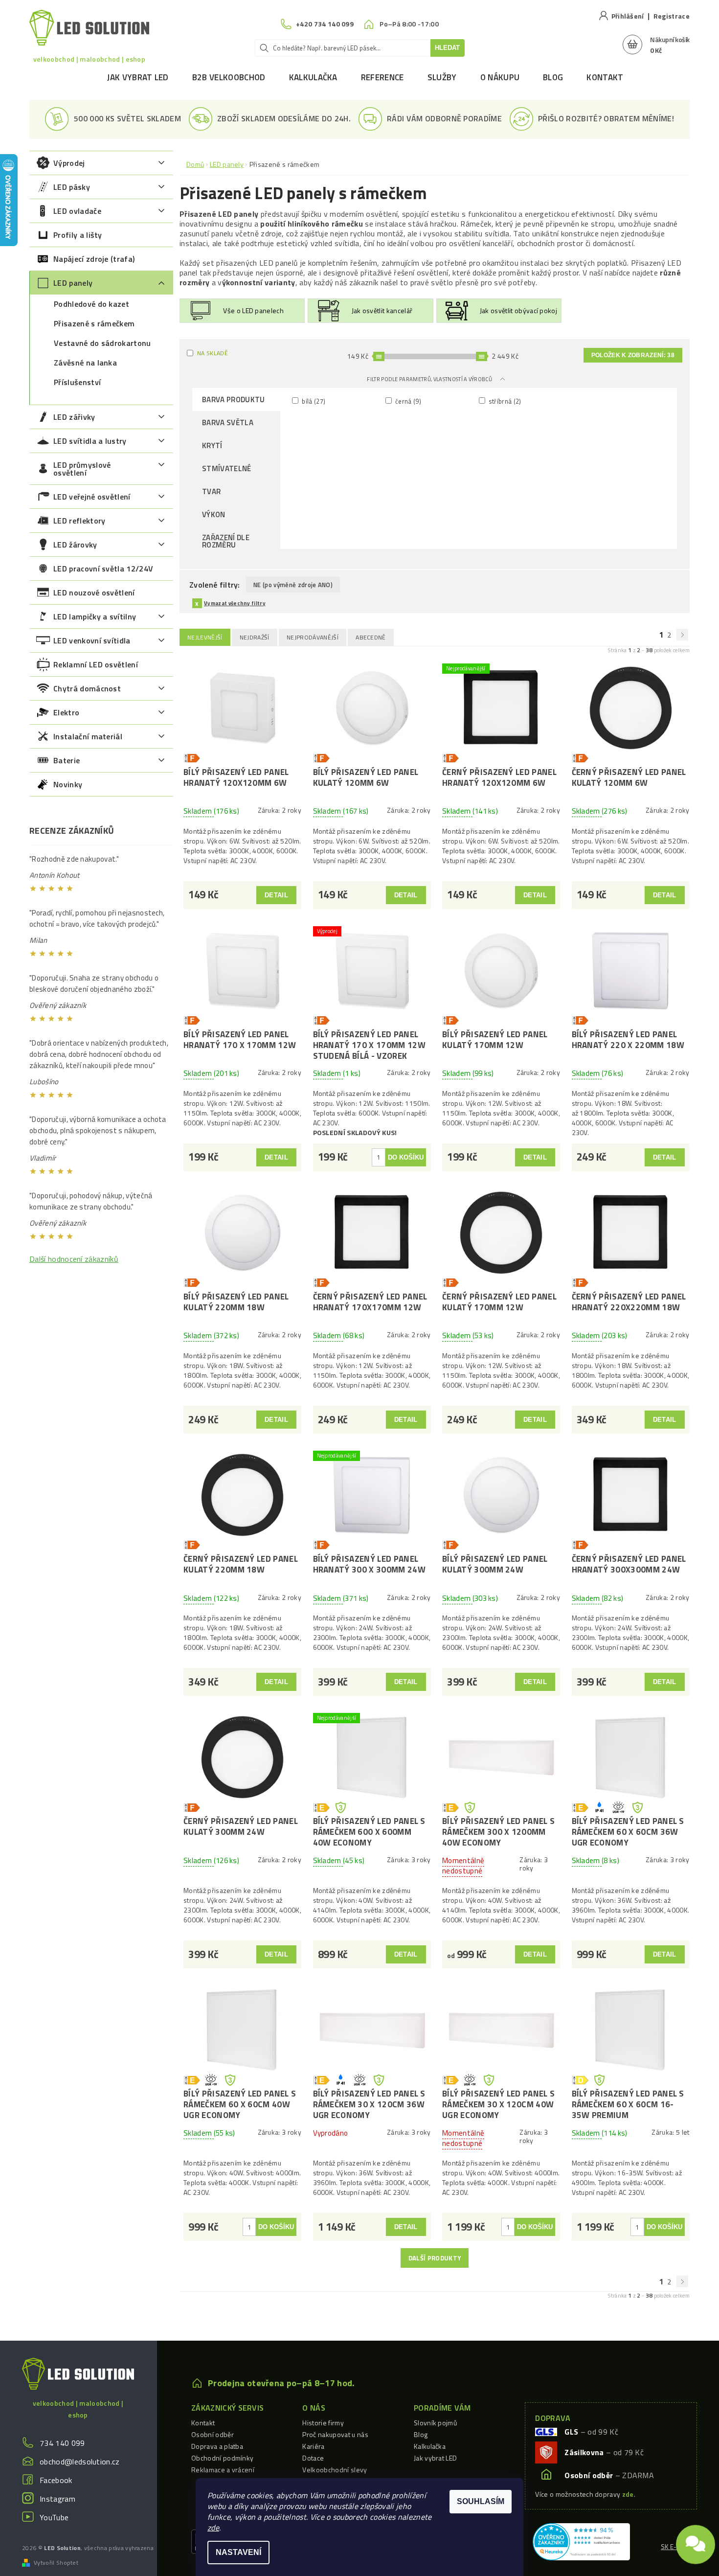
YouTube (54, 2517)
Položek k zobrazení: (633, 355)
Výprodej (69, 163)
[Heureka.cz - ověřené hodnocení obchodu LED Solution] (581, 2541)
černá (407, 401)
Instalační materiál (88, 736)
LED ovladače (77, 211)
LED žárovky (75, 545)
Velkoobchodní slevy (335, 2470)
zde (213, 2528)
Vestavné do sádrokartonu (102, 343)
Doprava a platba (217, 2446)
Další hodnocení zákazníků (74, 1259)
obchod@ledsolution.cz (80, 2462)
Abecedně (371, 637)
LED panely (73, 283)
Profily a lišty (78, 235)
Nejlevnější (205, 637)
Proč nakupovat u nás (335, 2434)
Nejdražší (255, 637)
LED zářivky (74, 417)
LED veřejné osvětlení (92, 497)
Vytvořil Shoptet (56, 2563)
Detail (276, 895)
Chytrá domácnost (87, 688)
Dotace (313, 2458)
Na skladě (213, 353)
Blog (553, 77)
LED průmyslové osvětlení (82, 469)
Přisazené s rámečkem (94, 323)
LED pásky (72, 187)
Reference (382, 77)
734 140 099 (62, 2443)
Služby (442, 77)
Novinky (68, 784)
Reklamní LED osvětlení (96, 664)
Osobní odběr (213, 2434)
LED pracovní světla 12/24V (103, 569)
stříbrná (504, 401)
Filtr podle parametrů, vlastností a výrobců (430, 379)
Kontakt (605, 77)
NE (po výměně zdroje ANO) (293, 585)
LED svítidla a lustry (90, 441)
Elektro (66, 712)
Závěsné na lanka (85, 363)
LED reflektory (79, 521)
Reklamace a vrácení (223, 2470)
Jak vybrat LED (138, 77)
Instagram (57, 2499)
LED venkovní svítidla (92, 640)
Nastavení (238, 2552)
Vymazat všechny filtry (235, 603)
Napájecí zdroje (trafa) (94, 259)
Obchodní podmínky (222, 2458)
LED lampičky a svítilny (95, 616)
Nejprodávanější (313, 637)
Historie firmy (323, 2423)
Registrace (672, 16)
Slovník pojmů (435, 2423)
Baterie (67, 760)
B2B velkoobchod (229, 77)
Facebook (56, 2480)
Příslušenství (77, 382)
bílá (313, 401)
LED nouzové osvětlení (94, 593)
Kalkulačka (313, 77)
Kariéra (313, 2446)
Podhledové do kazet (91, 304)
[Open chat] (696, 2545)
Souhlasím (481, 2501)
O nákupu (500, 77)
